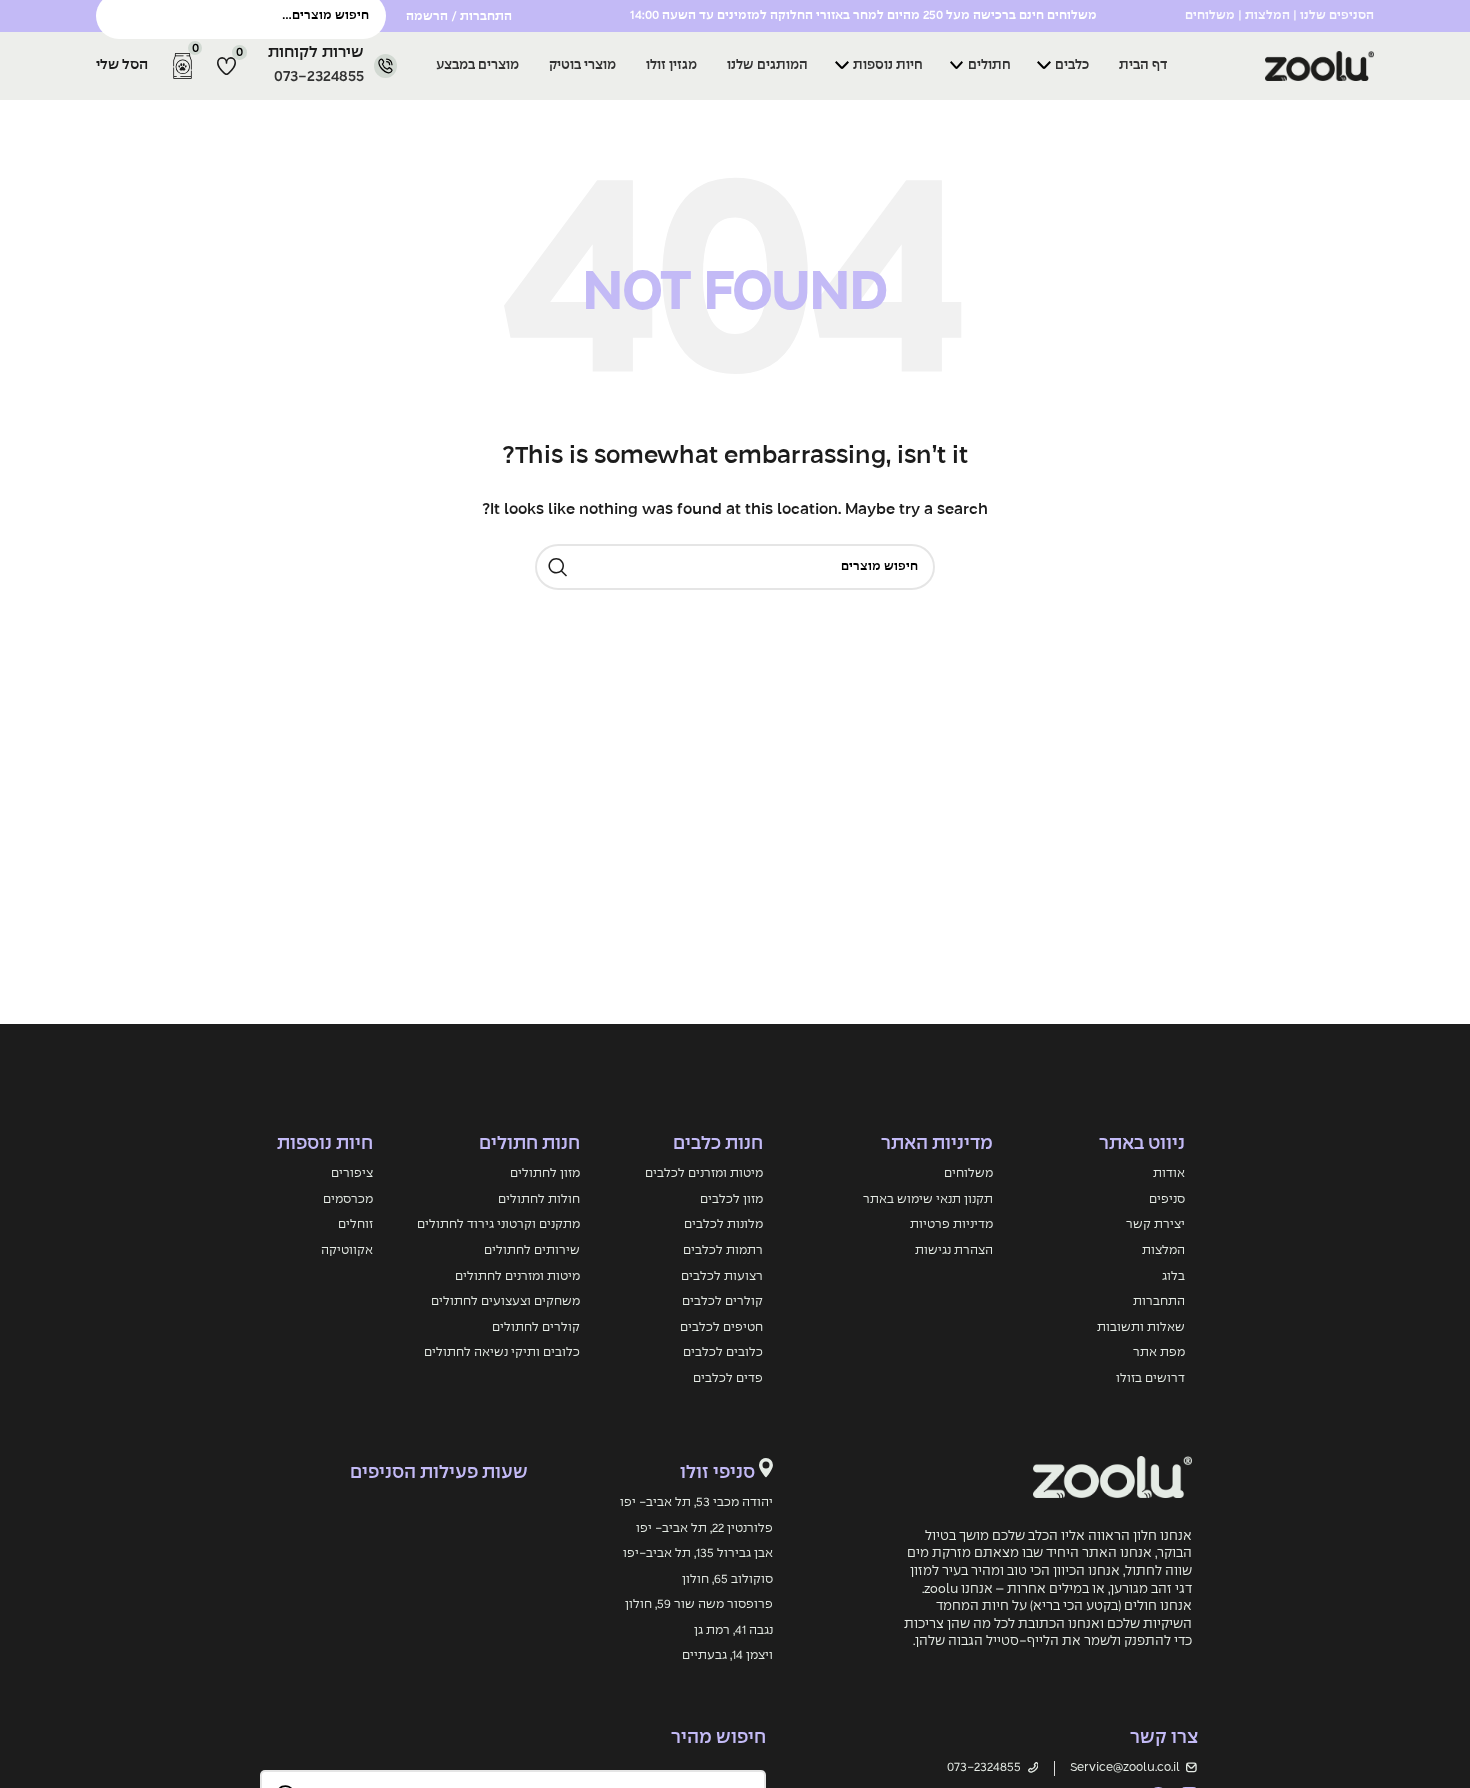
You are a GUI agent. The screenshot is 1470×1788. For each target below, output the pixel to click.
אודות (1169, 1173)
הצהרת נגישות (954, 1250)
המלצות (1163, 1250)
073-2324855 (319, 77)
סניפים (1167, 1199)
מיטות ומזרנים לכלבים (704, 1173)
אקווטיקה (347, 1250)
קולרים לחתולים (536, 1327)
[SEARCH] (558, 567)
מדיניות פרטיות (951, 1224)
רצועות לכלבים (722, 1276)
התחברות (1159, 1301)
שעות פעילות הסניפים (439, 1473)
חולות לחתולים (539, 1199)
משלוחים (968, 1173)
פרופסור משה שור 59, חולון (699, 1604)
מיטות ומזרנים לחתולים (517, 1276)
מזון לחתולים (545, 1173)
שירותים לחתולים (532, 1250)
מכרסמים (348, 1199)
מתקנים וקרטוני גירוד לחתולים (498, 1224)
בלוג (1173, 1276)
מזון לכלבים (731, 1199)
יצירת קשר (1155, 1224)
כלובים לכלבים (723, 1352)
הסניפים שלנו (1337, 15)
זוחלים (355, 1224)
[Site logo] (1254, 66)
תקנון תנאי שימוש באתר (928, 1199)
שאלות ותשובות (1141, 1327)
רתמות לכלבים (723, 1250)
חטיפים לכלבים (721, 1327)
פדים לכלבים (728, 1378)
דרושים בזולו (1150, 1378)
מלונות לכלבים (723, 1224)
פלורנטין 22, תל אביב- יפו (704, 1528)
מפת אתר (1159, 1352)
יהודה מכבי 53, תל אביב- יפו (696, 1502)
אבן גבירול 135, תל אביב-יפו (698, 1553)
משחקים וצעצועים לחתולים (505, 1301)
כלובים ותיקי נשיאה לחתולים (502, 1352)
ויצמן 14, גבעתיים (727, 1655)
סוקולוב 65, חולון (727, 1579)
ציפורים (352, 1173)
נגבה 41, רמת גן (733, 1630)
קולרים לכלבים (722, 1301)
